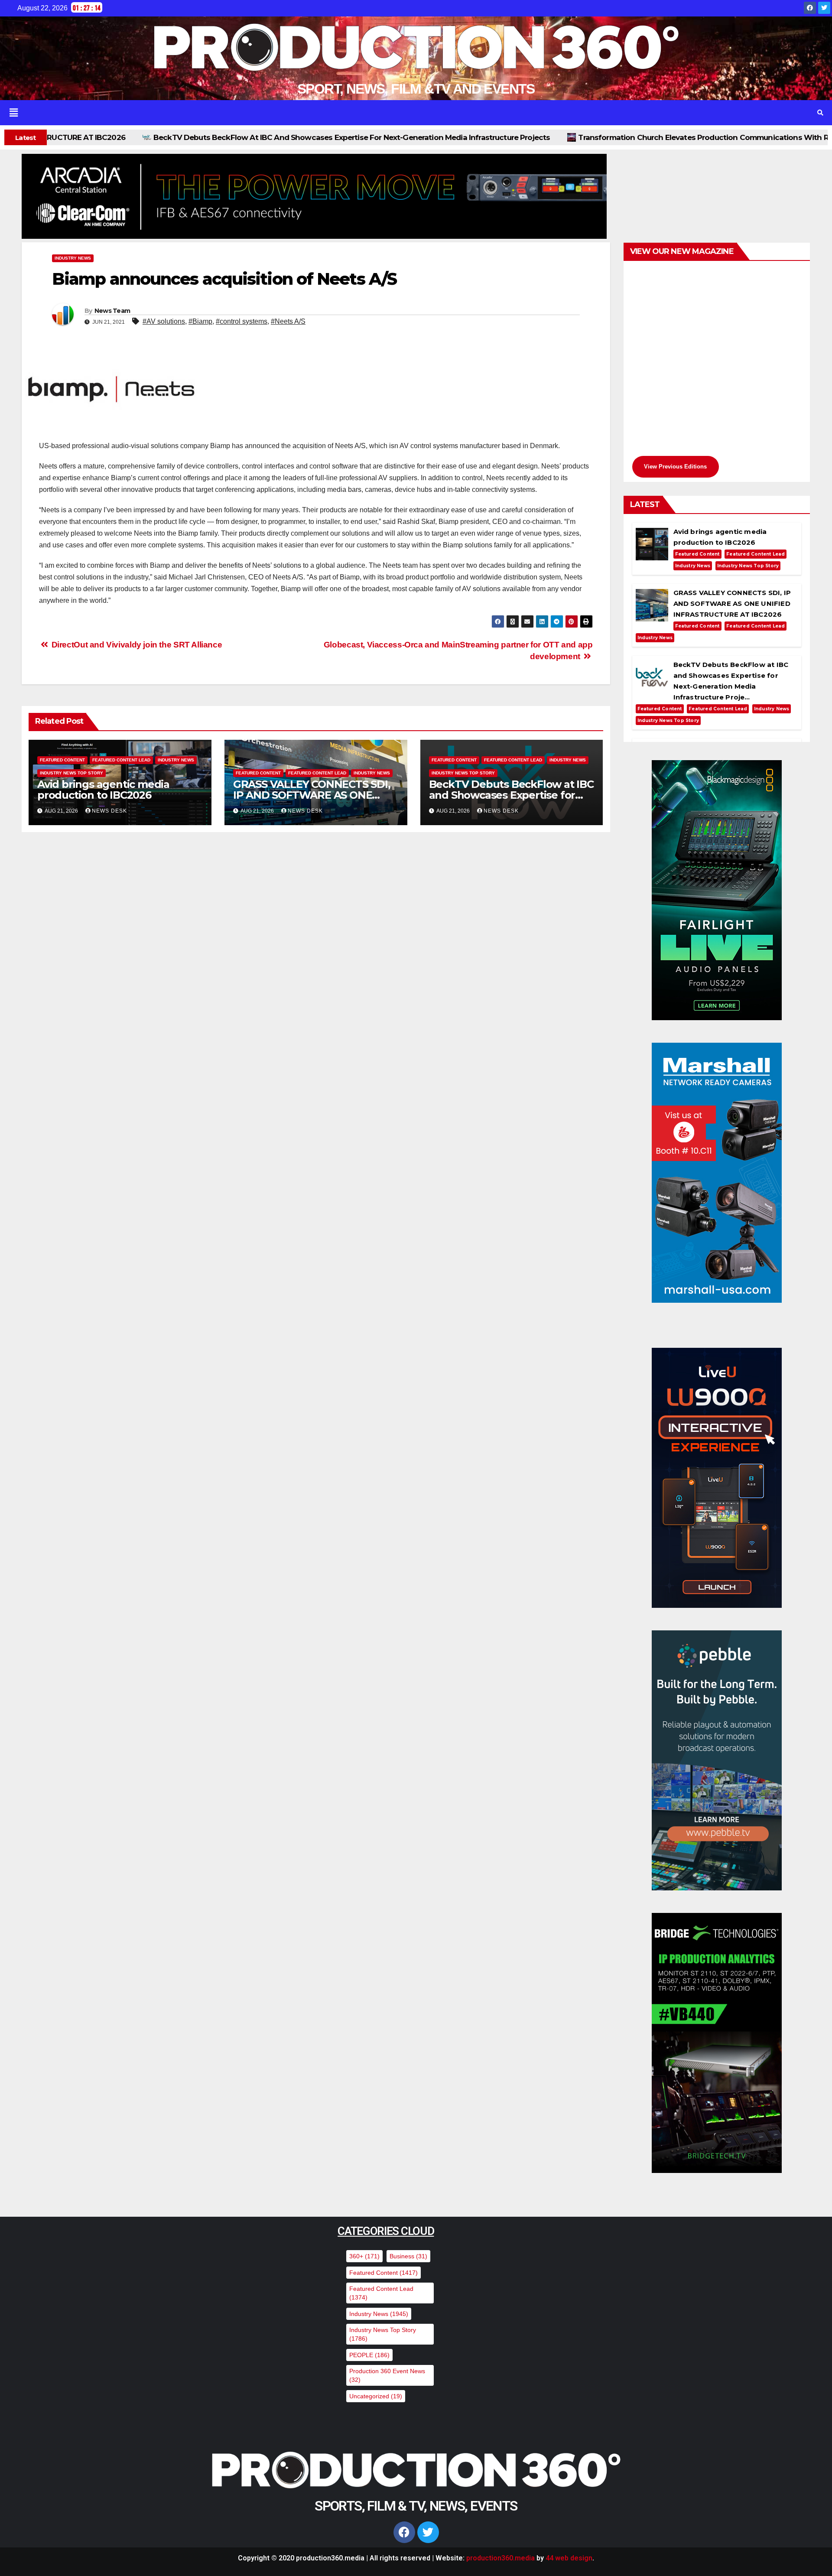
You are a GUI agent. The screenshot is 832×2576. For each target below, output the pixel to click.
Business (408, 2256)
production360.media (500, 2558)
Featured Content (62, 760)
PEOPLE (369, 2355)
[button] (399, 113)
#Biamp (200, 321)
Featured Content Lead (121, 760)
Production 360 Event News (387, 2375)
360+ (364, 2256)
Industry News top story (71, 773)
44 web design (569, 2558)
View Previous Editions (675, 467)
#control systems (242, 321)
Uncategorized (376, 2396)
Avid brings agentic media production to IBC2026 (103, 790)
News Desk (109, 811)
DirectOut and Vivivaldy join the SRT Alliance (136, 645)
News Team (112, 311)
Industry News (73, 258)
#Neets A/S (288, 321)
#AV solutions (164, 321)
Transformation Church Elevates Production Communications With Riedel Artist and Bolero (513, 137)
